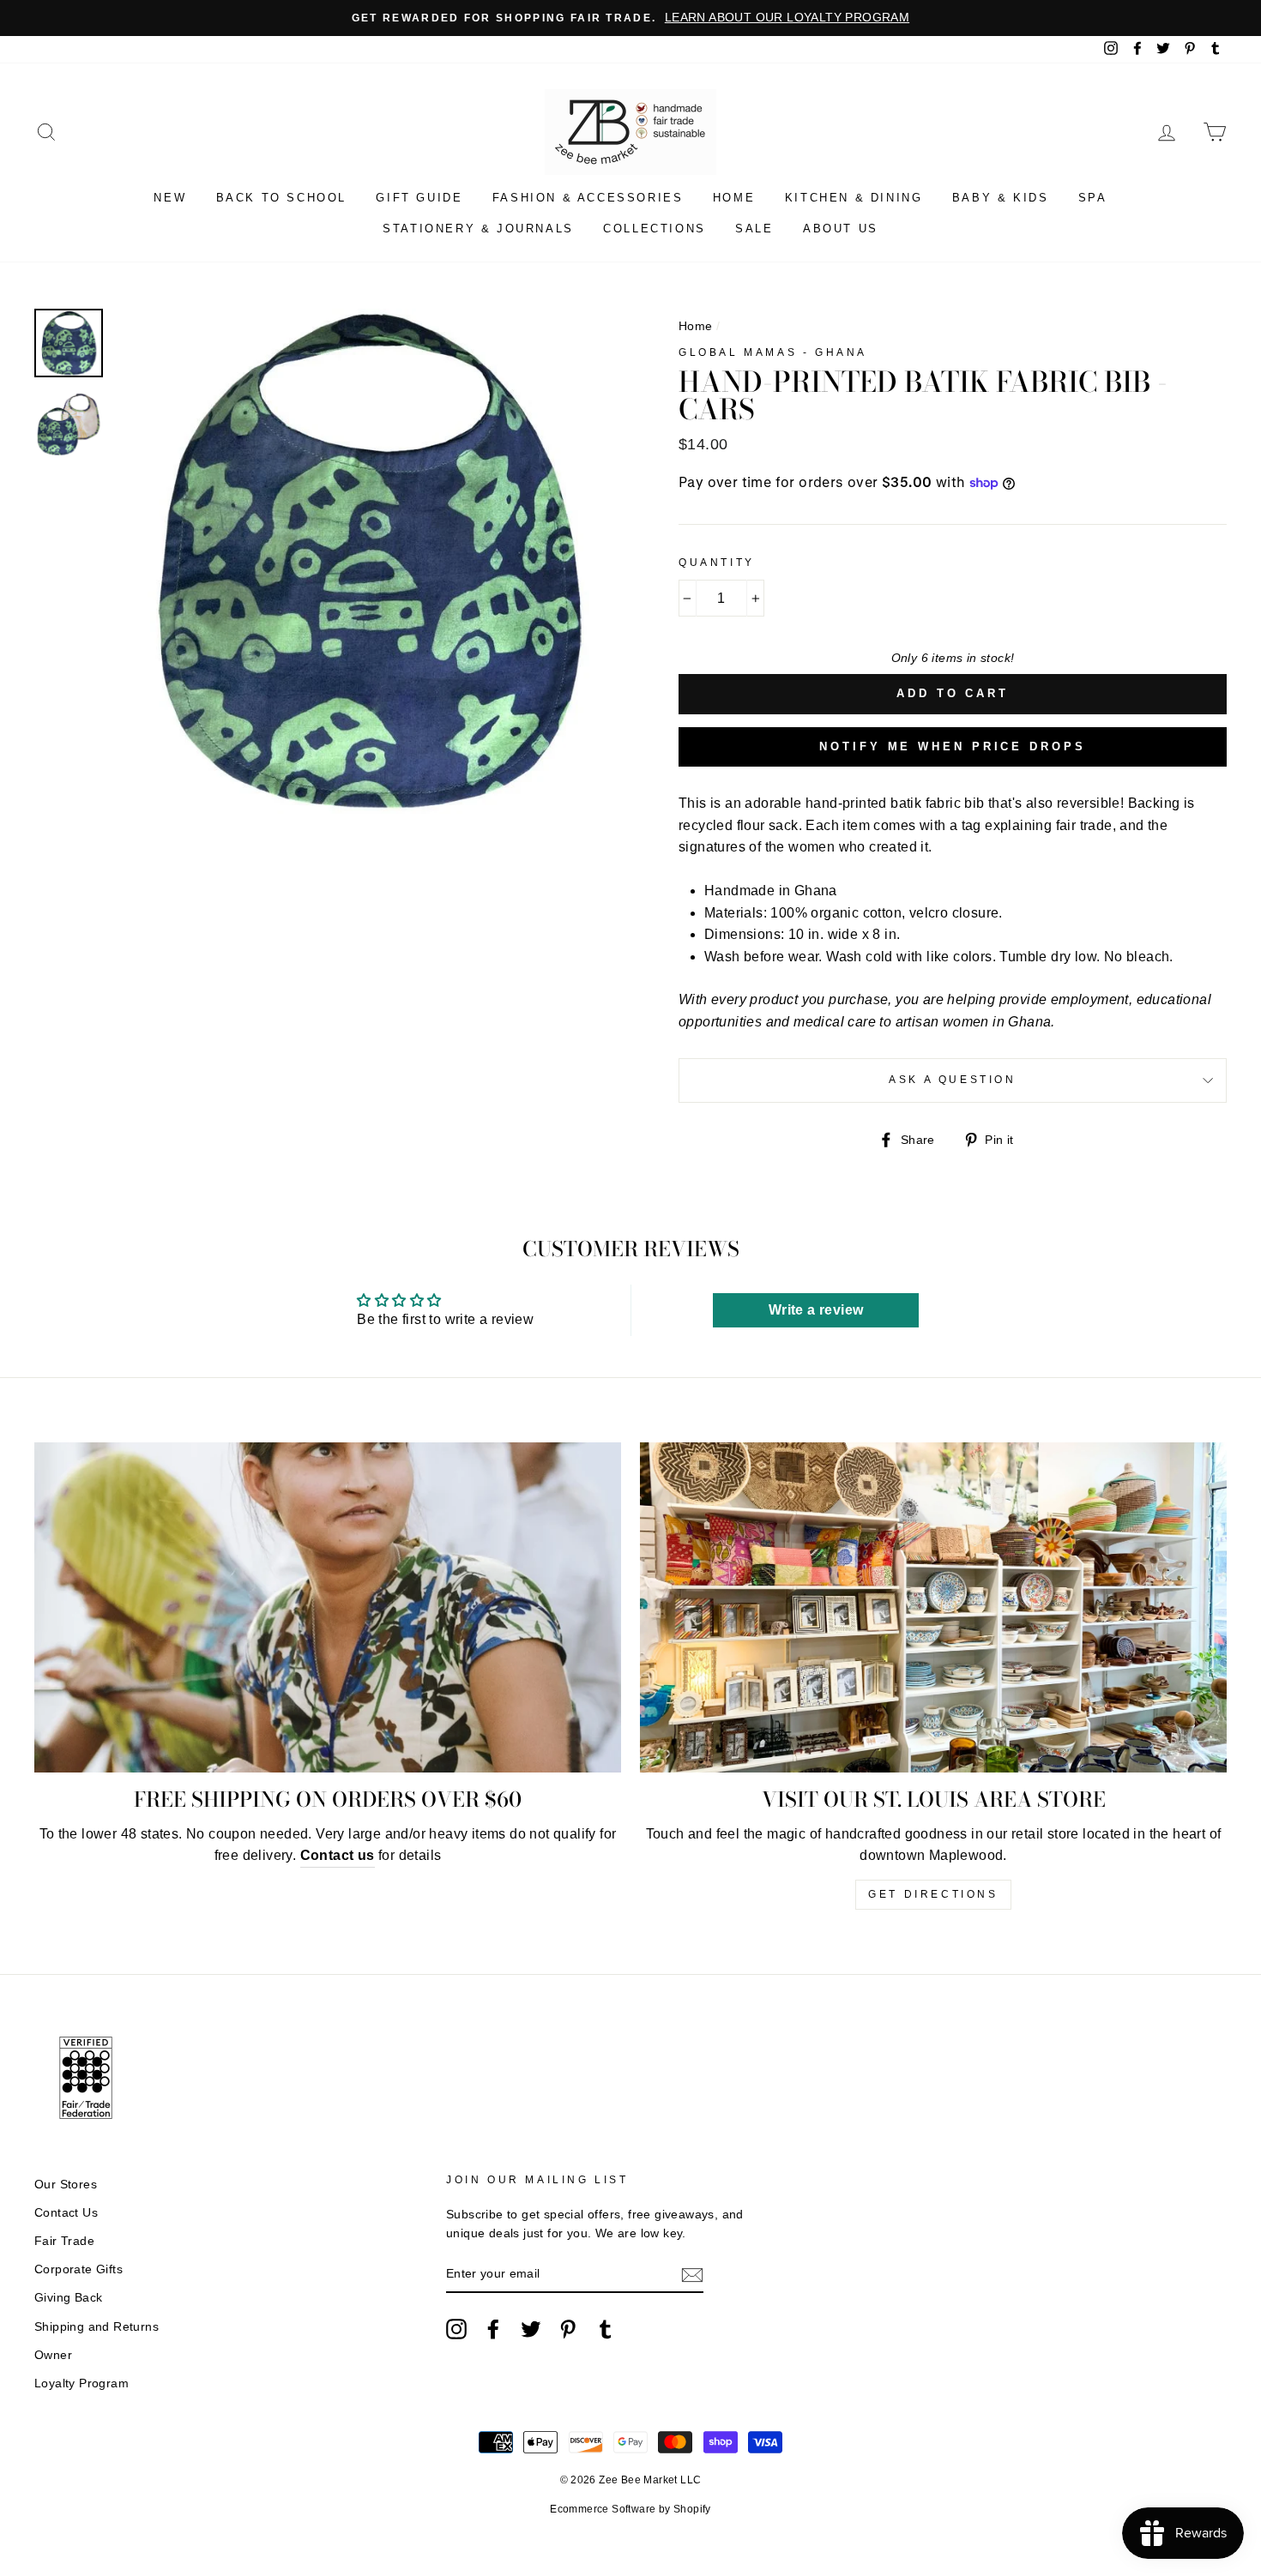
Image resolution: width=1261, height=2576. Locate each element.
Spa (1093, 198)
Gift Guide (419, 198)
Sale (754, 229)
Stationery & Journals (478, 229)
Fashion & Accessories (588, 198)
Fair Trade (64, 2241)
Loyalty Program (81, 2383)
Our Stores (66, 2185)
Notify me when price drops (952, 746)
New (170, 198)
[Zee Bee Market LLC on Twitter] (531, 2329)
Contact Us (66, 2213)
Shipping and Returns (97, 2327)
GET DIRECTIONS (933, 1894)
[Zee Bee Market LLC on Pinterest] (568, 2329)
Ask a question (952, 1080)
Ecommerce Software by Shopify (630, 2509)
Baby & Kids (1001, 198)
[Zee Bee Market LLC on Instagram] (456, 2329)
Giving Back (68, 2298)
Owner (53, 2355)
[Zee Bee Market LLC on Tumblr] (606, 2329)
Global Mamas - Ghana (773, 352)
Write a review (816, 1310)
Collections (655, 229)
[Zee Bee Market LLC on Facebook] (493, 2329)
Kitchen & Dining (854, 198)
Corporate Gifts (78, 2269)
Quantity (717, 563)
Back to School (281, 198)
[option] (630, 18)
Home (734, 198)
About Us (841, 229)
